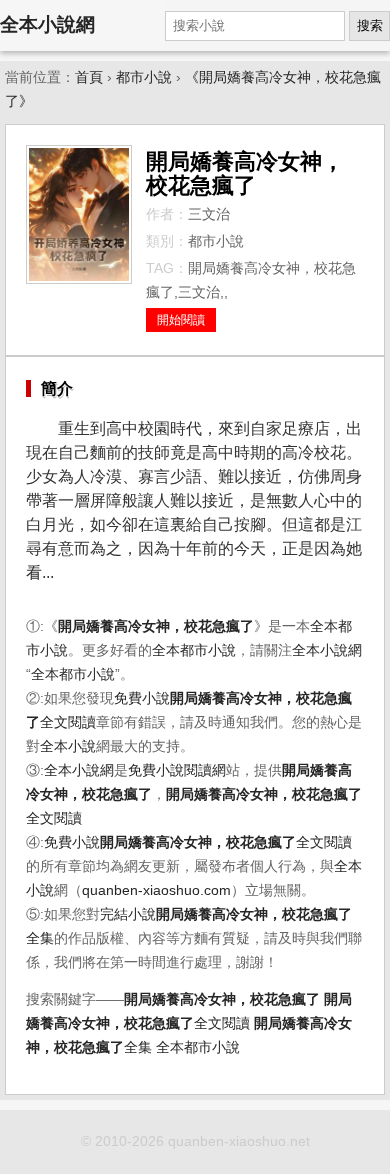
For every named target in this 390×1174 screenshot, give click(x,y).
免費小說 (142, 698)
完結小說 (128, 914)
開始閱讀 (181, 320)
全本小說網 (47, 24)
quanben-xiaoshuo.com (156, 890)
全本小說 (68, 746)
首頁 (89, 77)
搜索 (370, 25)
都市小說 (144, 77)
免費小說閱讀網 (177, 770)
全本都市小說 (194, 650)
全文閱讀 (226, 842)
